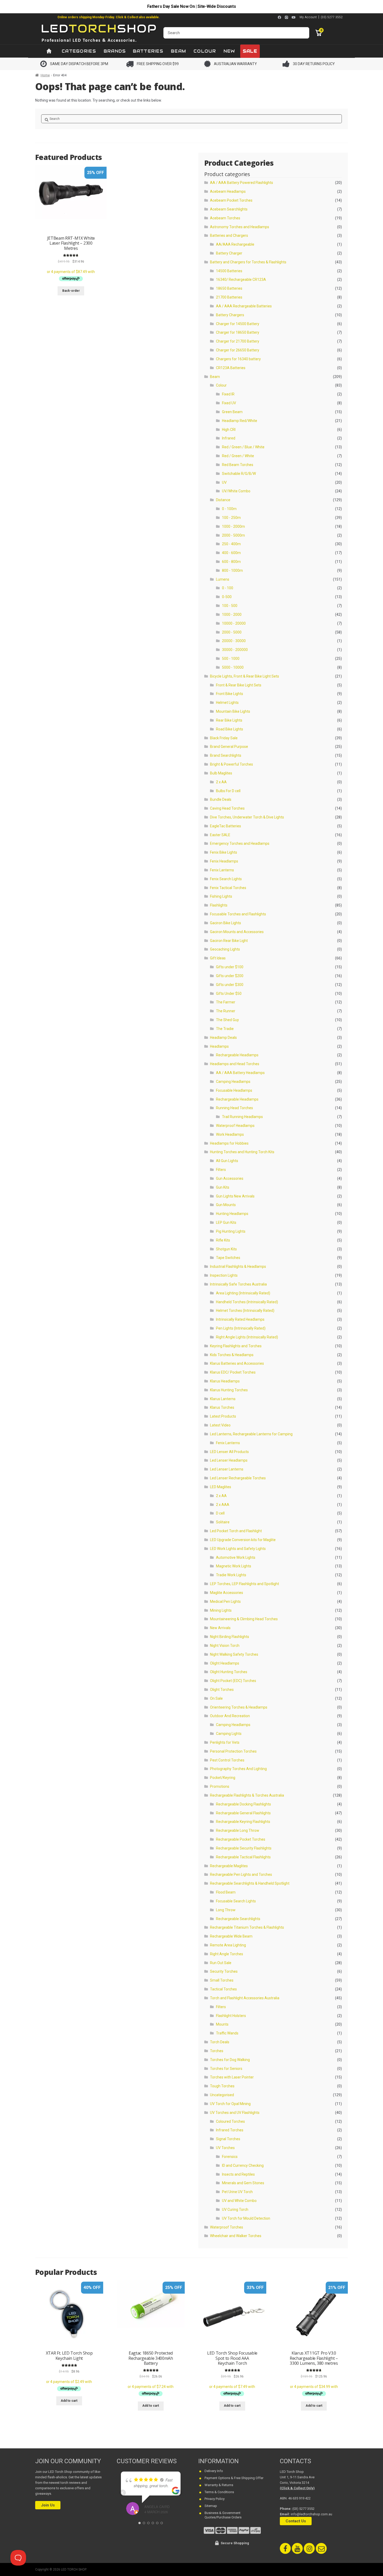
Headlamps (219, 1046)
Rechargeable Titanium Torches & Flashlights (247, 1927)
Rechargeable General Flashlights (243, 1813)
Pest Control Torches (227, 1760)
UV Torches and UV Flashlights (235, 2113)
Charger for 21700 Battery (238, 341)
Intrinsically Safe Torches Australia (238, 1284)
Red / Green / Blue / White (243, 447)
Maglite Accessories (227, 1593)
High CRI (229, 430)
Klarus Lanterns (223, 1399)
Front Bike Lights (230, 694)
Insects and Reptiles (238, 2174)
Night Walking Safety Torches (234, 1654)
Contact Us (296, 2521)
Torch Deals (220, 2042)
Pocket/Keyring (223, 1778)
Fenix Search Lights (226, 879)
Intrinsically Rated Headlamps (240, 1319)
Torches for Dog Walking (230, 2060)
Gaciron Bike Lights (226, 923)
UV (224, 482)
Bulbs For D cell (228, 791)
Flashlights (219, 905)
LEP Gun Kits (226, 1222)
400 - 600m (231, 553)
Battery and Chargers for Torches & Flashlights (248, 262)
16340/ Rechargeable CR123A (241, 280)
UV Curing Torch (235, 2209)
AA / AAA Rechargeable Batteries (244, 306)
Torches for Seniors (226, 2069)
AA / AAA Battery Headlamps (240, 1073)
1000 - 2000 (232, 614)
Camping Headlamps (233, 1082)
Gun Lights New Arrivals (235, 1196)
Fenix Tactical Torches (228, 888)
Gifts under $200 (230, 976)
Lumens (223, 579)
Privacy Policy (215, 2499)
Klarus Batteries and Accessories (237, 1363)
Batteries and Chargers (229, 235)
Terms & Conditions (219, 2492)
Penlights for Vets (225, 1742)
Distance (223, 500)
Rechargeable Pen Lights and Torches (241, 1874)
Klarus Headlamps (225, 1381)
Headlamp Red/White (240, 421)
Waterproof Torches (227, 2227)
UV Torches (225, 2148)
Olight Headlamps (225, 1663)
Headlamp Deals (223, 1038)
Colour (221, 385)
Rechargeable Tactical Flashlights (243, 1857)
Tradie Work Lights (231, 1575)
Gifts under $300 (230, 985)
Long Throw (226, 1910)
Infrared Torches (230, 2130)
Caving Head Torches (227, 808)
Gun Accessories (230, 1178)
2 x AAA (223, 1505)
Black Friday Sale (224, 738)
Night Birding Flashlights (230, 1637)
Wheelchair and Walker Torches (236, 2236)
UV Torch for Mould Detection (246, 2218)
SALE (250, 51)
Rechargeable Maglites (229, 1866)
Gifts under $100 (230, 967)
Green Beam (232, 412)
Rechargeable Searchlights (238, 1919)
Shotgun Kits (226, 1249)
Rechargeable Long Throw (238, 1830)
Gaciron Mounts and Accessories (237, 932)
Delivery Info (214, 2471)
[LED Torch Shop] (99, 33)
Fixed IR (228, 394)
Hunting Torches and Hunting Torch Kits (242, 1152)
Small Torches (222, 1980)
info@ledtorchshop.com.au (311, 2514)
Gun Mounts (226, 1205)
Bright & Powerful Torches (231, 764)
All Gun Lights (227, 1161)
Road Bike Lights (230, 729)
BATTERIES (148, 51)
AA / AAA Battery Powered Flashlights (242, 183)
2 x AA (221, 782)
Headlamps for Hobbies (229, 1143)
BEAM (178, 51)
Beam (215, 377)
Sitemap (211, 2506)
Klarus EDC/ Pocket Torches (233, 1372)
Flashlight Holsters (231, 2016)
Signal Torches (228, 2139)
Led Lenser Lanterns (227, 1469)
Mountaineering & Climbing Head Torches (244, 1619)
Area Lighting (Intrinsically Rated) (243, 1293)
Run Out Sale (221, 1963)
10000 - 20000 (234, 623)
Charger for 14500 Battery (238, 324)
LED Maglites (221, 1487)
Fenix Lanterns (222, 870)
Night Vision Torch (225, 1646)
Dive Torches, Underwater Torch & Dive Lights (247, 817)
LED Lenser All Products (229, 1452)
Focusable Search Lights (236, 1901)
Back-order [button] (71, 291)
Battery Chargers (230, 315)
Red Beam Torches (238, 465)
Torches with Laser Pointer (232, 2077)
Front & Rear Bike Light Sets (239, 685)
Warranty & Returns (219, 2485)
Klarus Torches (222, 1407)
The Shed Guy (227, 1020)
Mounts (222, 2024)
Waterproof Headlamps (235, 1126)
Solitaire (223, 1522)
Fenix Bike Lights (224, 852)
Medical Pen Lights (225, 1602)
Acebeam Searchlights (229, 209)
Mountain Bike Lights (233, 711)
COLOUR (205, 51)
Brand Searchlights (226, 755)
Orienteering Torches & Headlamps (239, 1707)
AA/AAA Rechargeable (235, 244)
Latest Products (223, 1416)
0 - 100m (229, 509)
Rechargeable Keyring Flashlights (243, 1822)
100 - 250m (231, 518)
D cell (220, 1513)
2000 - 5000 (232, 632)
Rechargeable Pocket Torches (241, 1839)
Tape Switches (228, 1258)
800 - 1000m (232, 570)
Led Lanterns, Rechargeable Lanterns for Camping (251, 1434)
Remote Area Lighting (228, 1945)
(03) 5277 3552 (332, 17)
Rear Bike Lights (229, 720)
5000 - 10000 (233, 667)
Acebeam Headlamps (228, 191)
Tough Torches (222, 2086)
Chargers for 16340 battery (238, 359)
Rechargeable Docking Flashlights (243, 1804)
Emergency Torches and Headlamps (240, 843)
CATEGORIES (79, 51)
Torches (217, 2051)
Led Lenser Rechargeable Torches (238, 1478)
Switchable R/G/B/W (239, 474)
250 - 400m (231, 544)
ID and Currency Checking (243, 2165)
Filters (221, 1170)
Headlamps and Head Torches (235, 1064)
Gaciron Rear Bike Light (229, 941)
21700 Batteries (229, 297)
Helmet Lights (227, 703)
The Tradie (225, 1029)
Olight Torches (222, 1690)
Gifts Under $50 (229, 994)
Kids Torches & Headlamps (232, 1355)
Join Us (48, 2505)
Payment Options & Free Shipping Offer (234, 2478)
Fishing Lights (221, 896)
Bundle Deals (221, 799)
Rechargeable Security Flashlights (244, 1848)
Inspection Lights (224, 1275)
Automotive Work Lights (236, 1557)
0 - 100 (228, 588)
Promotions (220, 1786)
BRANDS (115, 51)
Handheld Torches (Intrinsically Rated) (247, 1302)
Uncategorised (222, 2095)
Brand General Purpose (229, 747)
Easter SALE (220, 835)
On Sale (216, 1698)
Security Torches (224, 1971)
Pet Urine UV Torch (237, 2192)
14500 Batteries (229, 271)
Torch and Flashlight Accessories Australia (245, 1998)
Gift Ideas (218, 958)
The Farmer (226, 1002)
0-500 (227, 597)
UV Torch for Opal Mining (230, 2104)
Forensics (230, 2157)
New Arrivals (220, 1628)
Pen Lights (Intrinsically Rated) (241, 1328)
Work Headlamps (230, 1134)
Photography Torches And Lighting (238, 1769)
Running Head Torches (234, 1108)
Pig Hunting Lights (231, 1231)
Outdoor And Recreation (230, 1716)
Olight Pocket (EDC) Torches (233, 1681)
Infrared (229, 438)
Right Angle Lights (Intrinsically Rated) (247, 1337)
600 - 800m (231, 562)
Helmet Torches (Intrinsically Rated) (245, 1311)
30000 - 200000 (235, 650)
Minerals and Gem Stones (243, 2183)
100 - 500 (230, 606)
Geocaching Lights (225, 949)
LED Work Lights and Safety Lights (238, 1549)
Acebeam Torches (225, 218)
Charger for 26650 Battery (238, 350)
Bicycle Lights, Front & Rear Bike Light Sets (245, 676)
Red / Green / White (238, 456)
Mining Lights (221, 1610)
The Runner (226, 1011)
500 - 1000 (231, 659)
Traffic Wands (227, 2033)
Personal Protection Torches (233, 1751)
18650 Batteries (229, 288)
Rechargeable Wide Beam (231, 1936)
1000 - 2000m (233, 526)
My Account (308, 17)
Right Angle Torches (227, 1954)
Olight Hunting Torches (229, 1672)
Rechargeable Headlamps (237, 1055)
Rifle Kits (223, 1240)
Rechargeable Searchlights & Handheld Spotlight (250, 1883)
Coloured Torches (230, 2121)
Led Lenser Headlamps (229, 1460)
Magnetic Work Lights (234, 1566)
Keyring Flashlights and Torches (236, 1346)
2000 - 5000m (233, 535)
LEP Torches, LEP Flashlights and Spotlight (245, 1584)
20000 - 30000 (234, 641)
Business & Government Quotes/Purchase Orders (223, 2515)
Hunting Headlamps (232, 1214)
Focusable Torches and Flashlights (238, 914)
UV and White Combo (239, 2201)
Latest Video (220, 1425)
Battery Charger (229, 253)
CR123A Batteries (231, 368)
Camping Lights (229, 1734)
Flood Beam (226, 1892)
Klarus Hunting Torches (229, 1390)
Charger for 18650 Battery (238, 332)
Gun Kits (223, 1187)
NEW (229, 51)
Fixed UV (229, 403)
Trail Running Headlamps (242, 1117)
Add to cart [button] (69, 2401)
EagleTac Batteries (226, 826)
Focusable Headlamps (234, 1090)
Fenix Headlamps (224, 861)
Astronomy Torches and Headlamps (240, 227)
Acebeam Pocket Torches (231, 200)
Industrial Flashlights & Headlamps (238, 1267)
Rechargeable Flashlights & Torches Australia (247, 1795)
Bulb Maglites (221, 773)
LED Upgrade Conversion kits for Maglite (243, 1540)
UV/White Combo (236, 491)
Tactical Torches (223, 1989)
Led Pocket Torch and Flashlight (236, 1531)
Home (45, 75)
